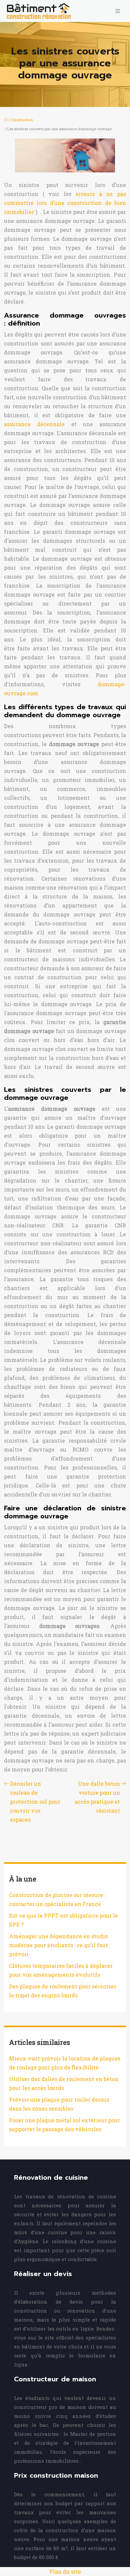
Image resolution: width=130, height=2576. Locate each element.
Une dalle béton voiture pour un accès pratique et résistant (97, 1797)
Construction (22, 120)
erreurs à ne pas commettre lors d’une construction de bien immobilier (65, 203)
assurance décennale (34, 424)
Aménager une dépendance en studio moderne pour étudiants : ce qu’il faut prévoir (58, 1945)
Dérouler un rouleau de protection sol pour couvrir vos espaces (35, 1802)
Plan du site (65, 2572)
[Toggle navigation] (118, 11)
